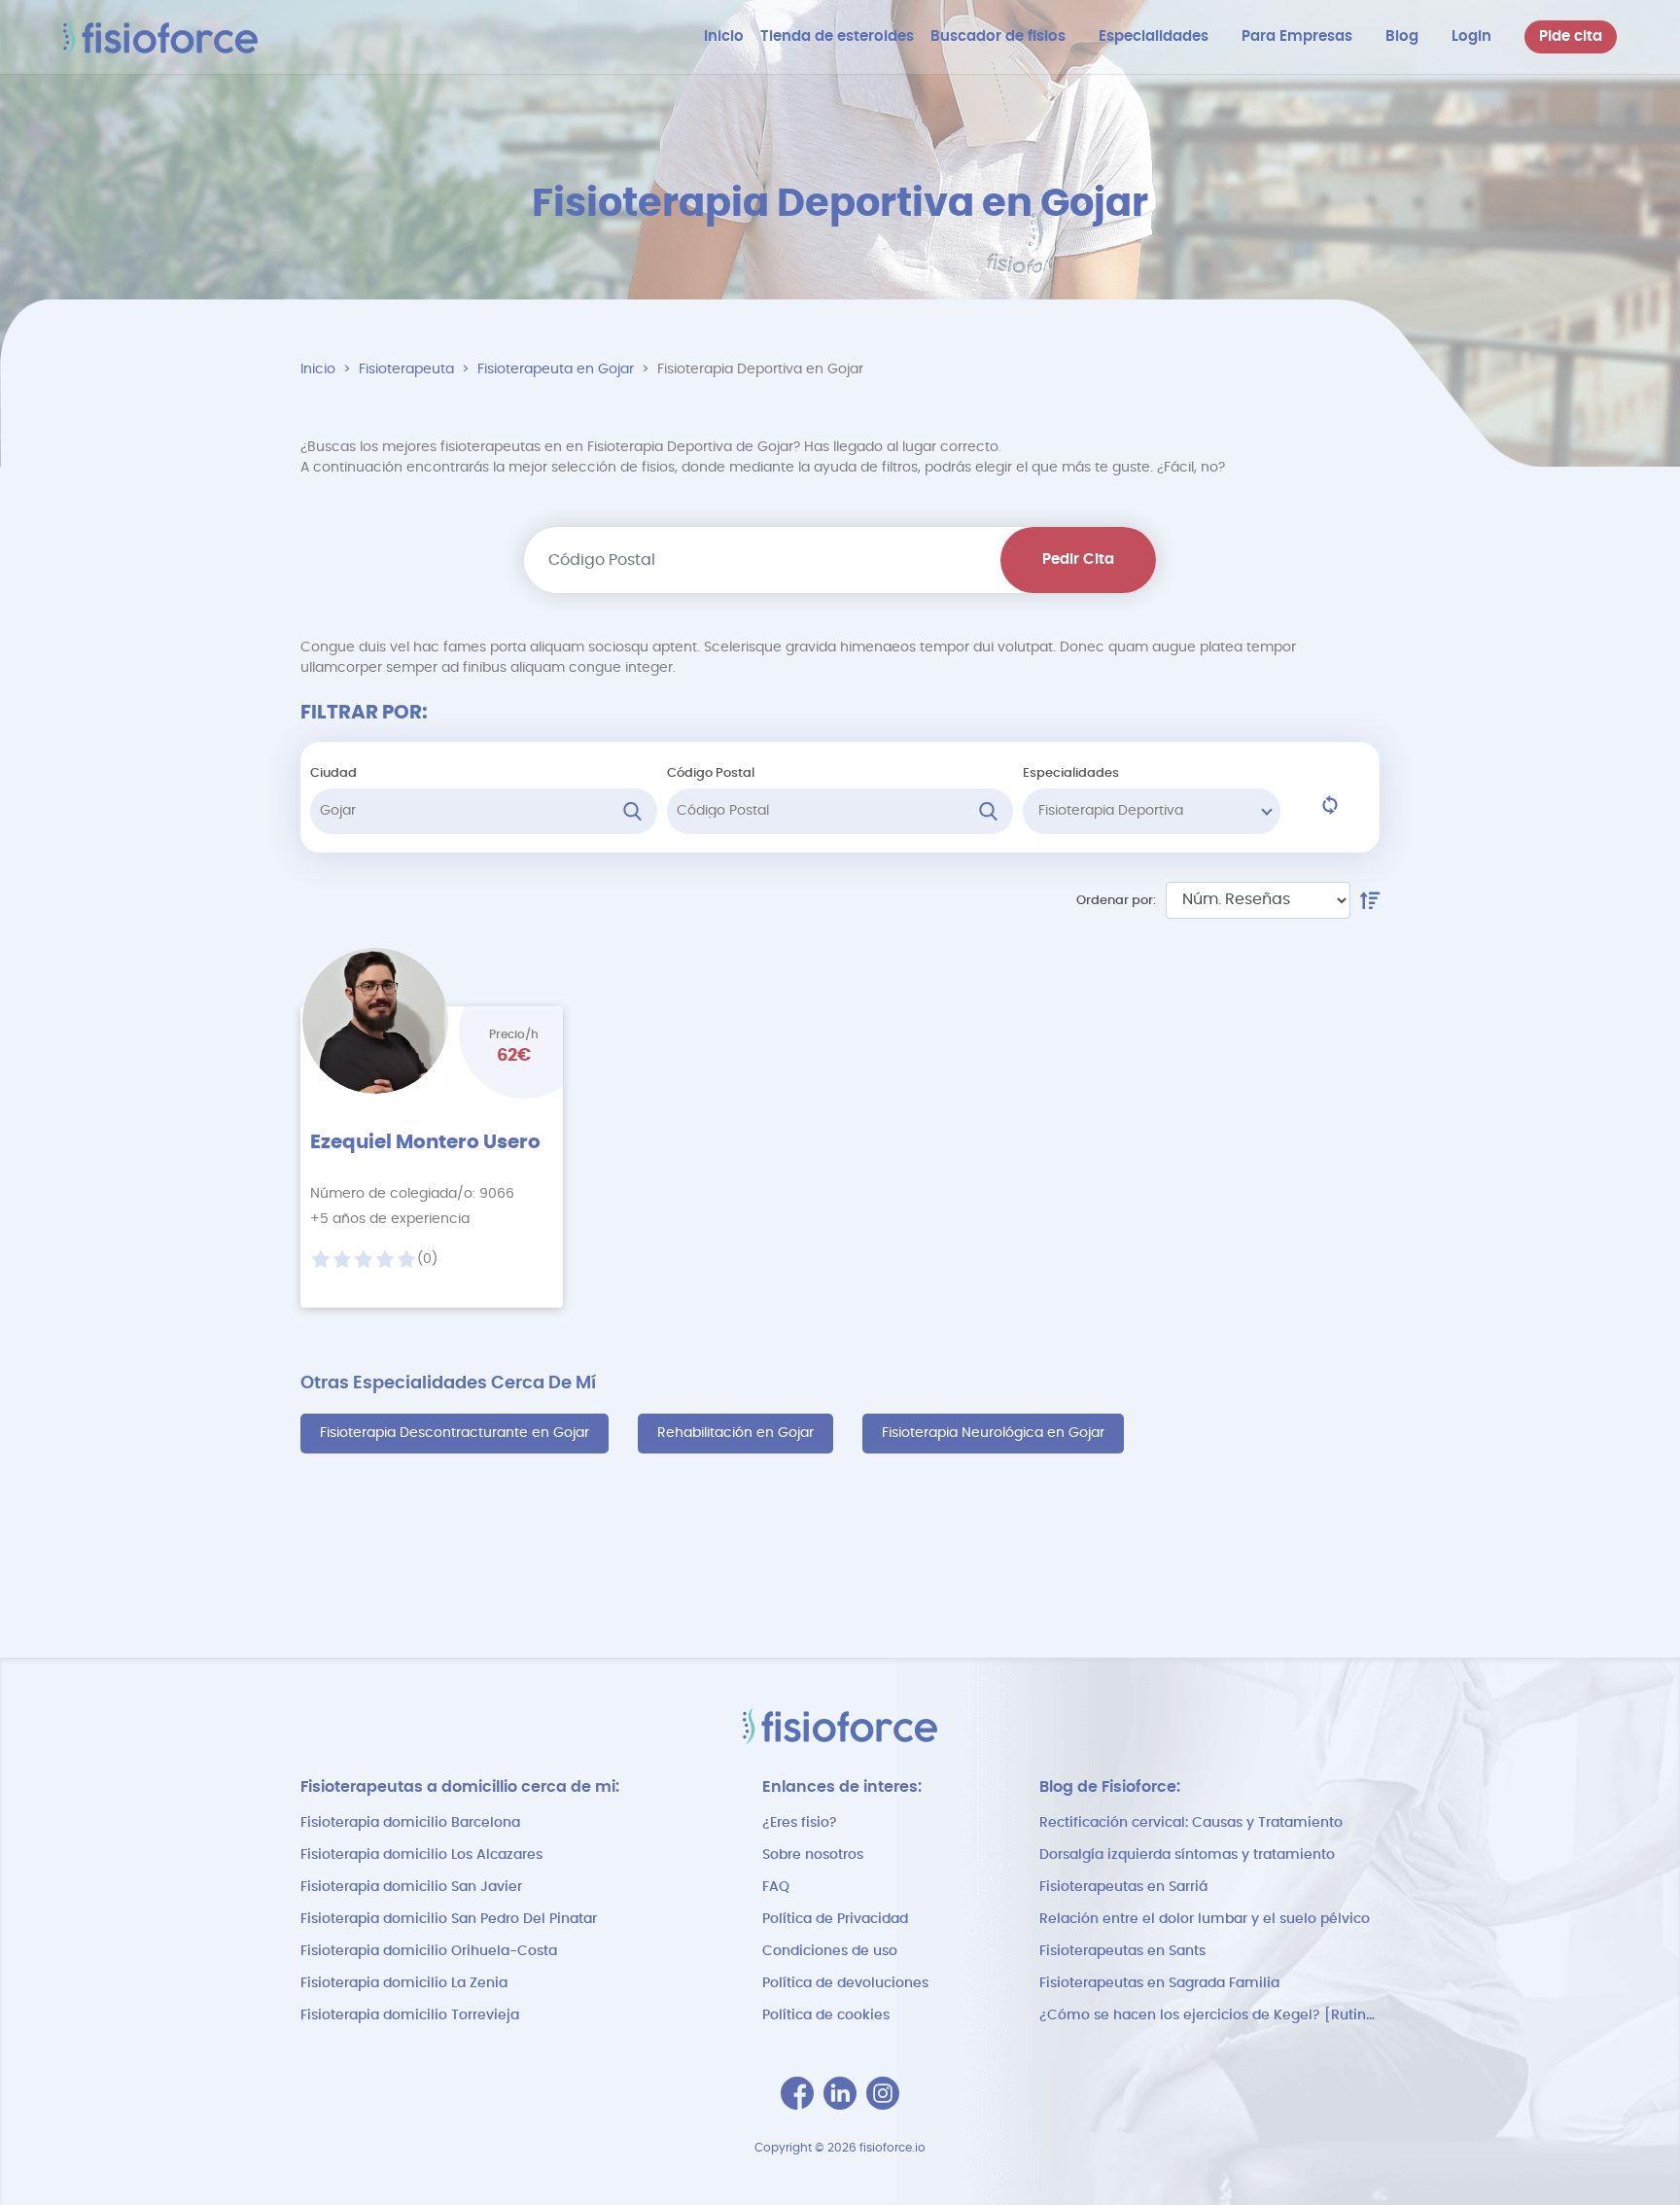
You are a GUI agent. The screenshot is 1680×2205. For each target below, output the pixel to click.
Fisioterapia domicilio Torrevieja (410, 2015)
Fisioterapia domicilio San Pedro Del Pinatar (449, 1919)
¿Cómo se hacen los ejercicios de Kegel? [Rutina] (1209, 2015)
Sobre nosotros (813, 1855)
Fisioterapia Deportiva (1111, 811)
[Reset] (1330, 805)
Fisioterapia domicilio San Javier (411, 1887)
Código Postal (711, 773)
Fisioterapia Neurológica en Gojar (993, 1433)
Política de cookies (826, 2015)
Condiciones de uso (830, 1951)
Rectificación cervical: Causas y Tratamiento (1191, 1823)
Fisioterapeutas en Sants (1122, 1951)
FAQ (776, 1887)
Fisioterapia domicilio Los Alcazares (421, 1855)
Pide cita (1571, 36)
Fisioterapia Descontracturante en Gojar (455, 1433)
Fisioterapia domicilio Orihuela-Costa (429, 1951)
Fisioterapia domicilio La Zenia (404, 1983)
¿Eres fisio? (800, 1823)
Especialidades (1071, 773)
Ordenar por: (1116, 901)
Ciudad (333, 773)
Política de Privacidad (835, 1919)
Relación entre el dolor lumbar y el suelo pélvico (1205, 1919)
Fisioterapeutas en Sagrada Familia (1159, 1983)
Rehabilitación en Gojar (735, 1433)
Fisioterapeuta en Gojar (556, 369)
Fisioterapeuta (406, 369)
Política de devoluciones (845, 1983)
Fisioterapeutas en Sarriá (1123, 1887)
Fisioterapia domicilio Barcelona (410, 1823)
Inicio (318, 369)
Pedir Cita (1078, 560)
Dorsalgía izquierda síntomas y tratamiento (1187, 1855)
